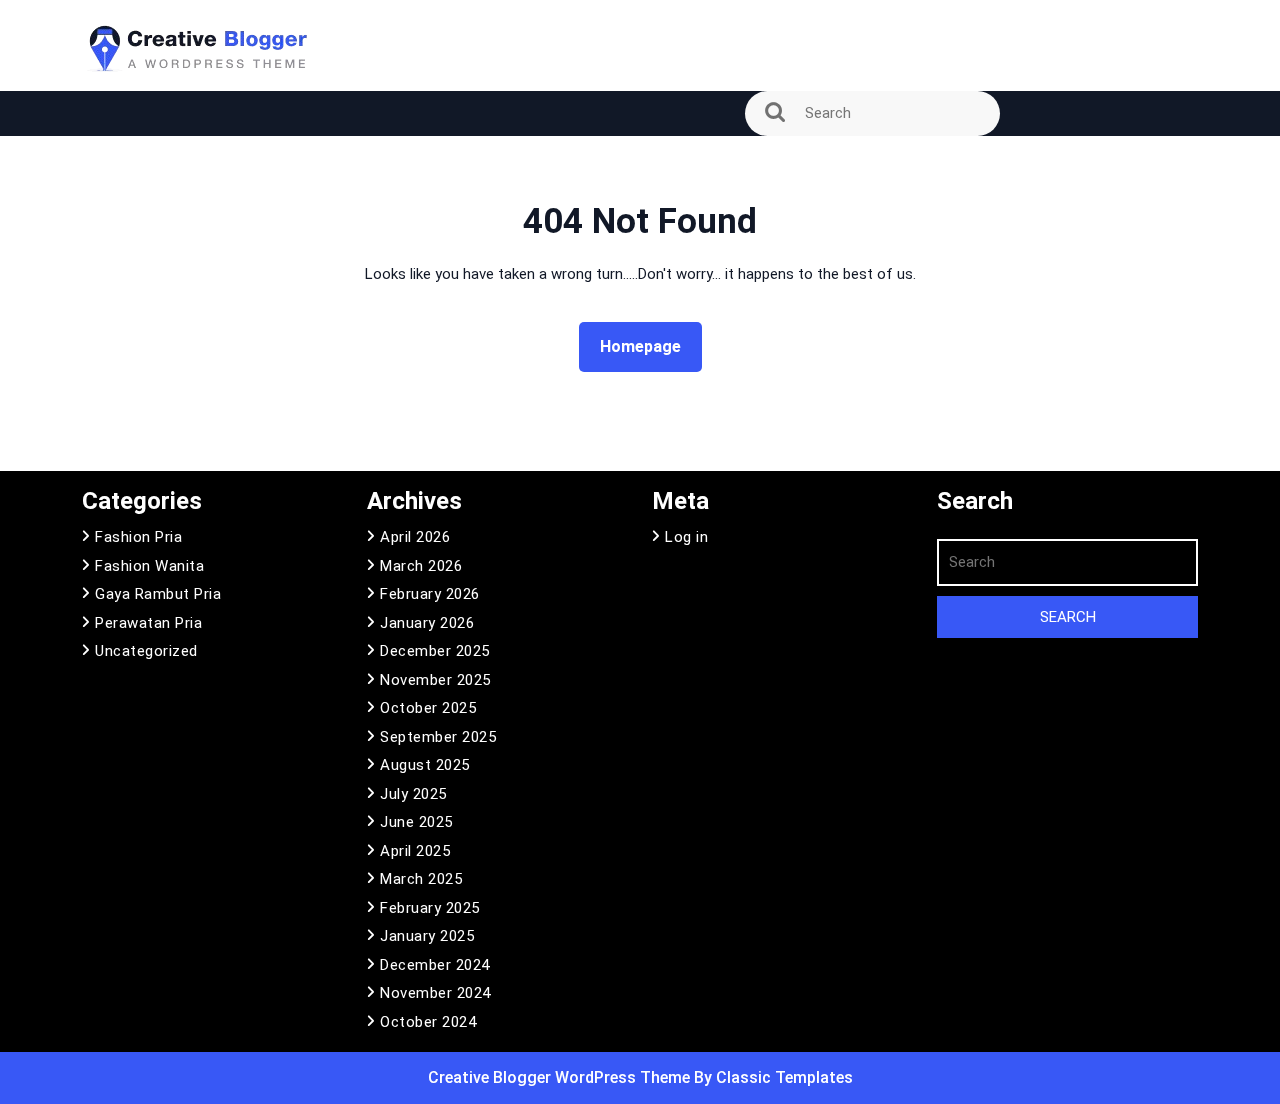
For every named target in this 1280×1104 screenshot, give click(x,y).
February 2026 (430, 594)
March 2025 (421, 879)
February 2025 (430, 908)
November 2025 (435, 680)
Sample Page (140, 163)
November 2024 (435, 993)
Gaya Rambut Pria (158, 594)
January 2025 (427, 936)
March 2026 (421, 566)
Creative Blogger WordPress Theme (561, 1077)
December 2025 (435, 651)
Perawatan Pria (148, 623)
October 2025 (428, 708)
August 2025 (425, 765)
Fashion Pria (138, 537)
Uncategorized (146, 651)
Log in (686, 537)
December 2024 (435, 965)
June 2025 (416, 822)
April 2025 (415, 851)
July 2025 (413, 794)
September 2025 (438, 737)
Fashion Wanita (149, 566)
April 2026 (415, 537)
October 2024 (428, 1022)
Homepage (648, 346)
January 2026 (427, 623)
